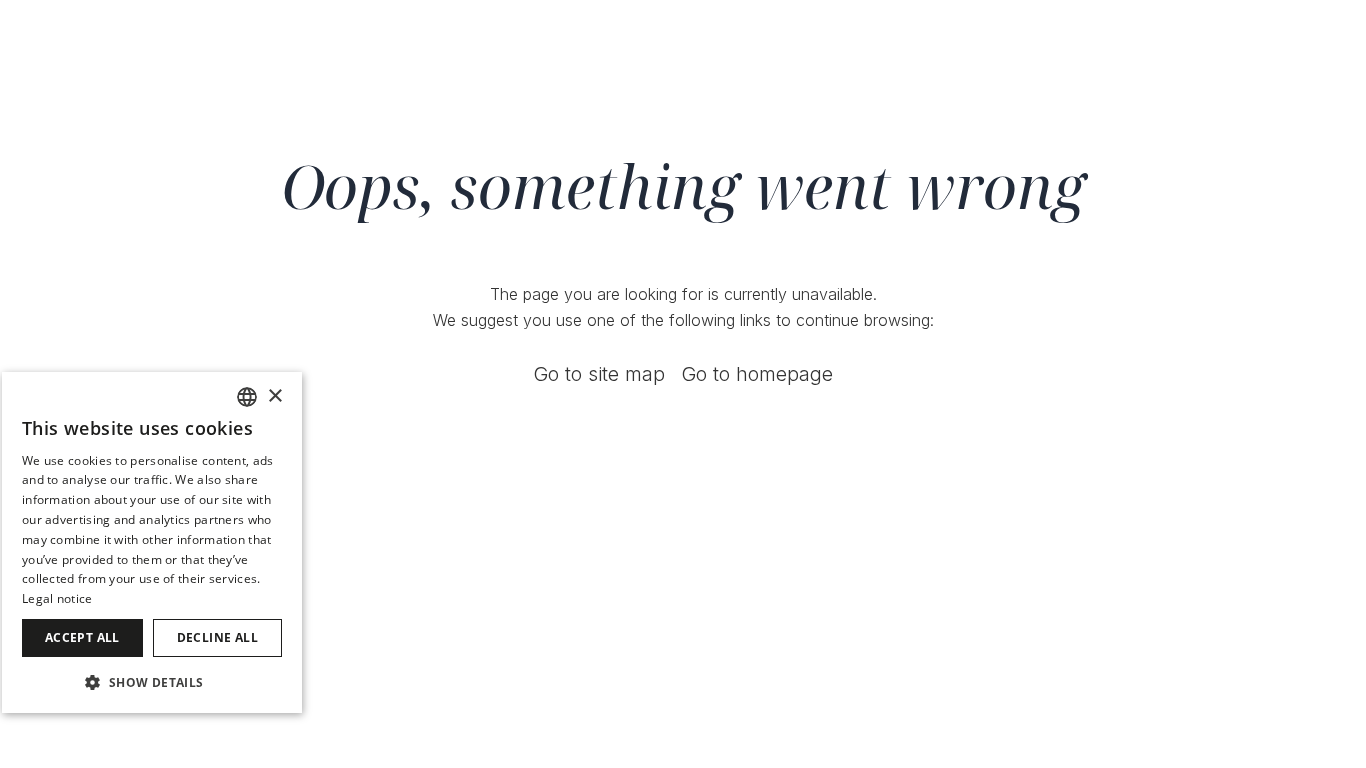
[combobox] (247, 397)
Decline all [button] (217, 637)
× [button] (274, 396)
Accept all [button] (82, 637)
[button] (152, 681)
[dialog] (152, 542)
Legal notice (57, 598)
